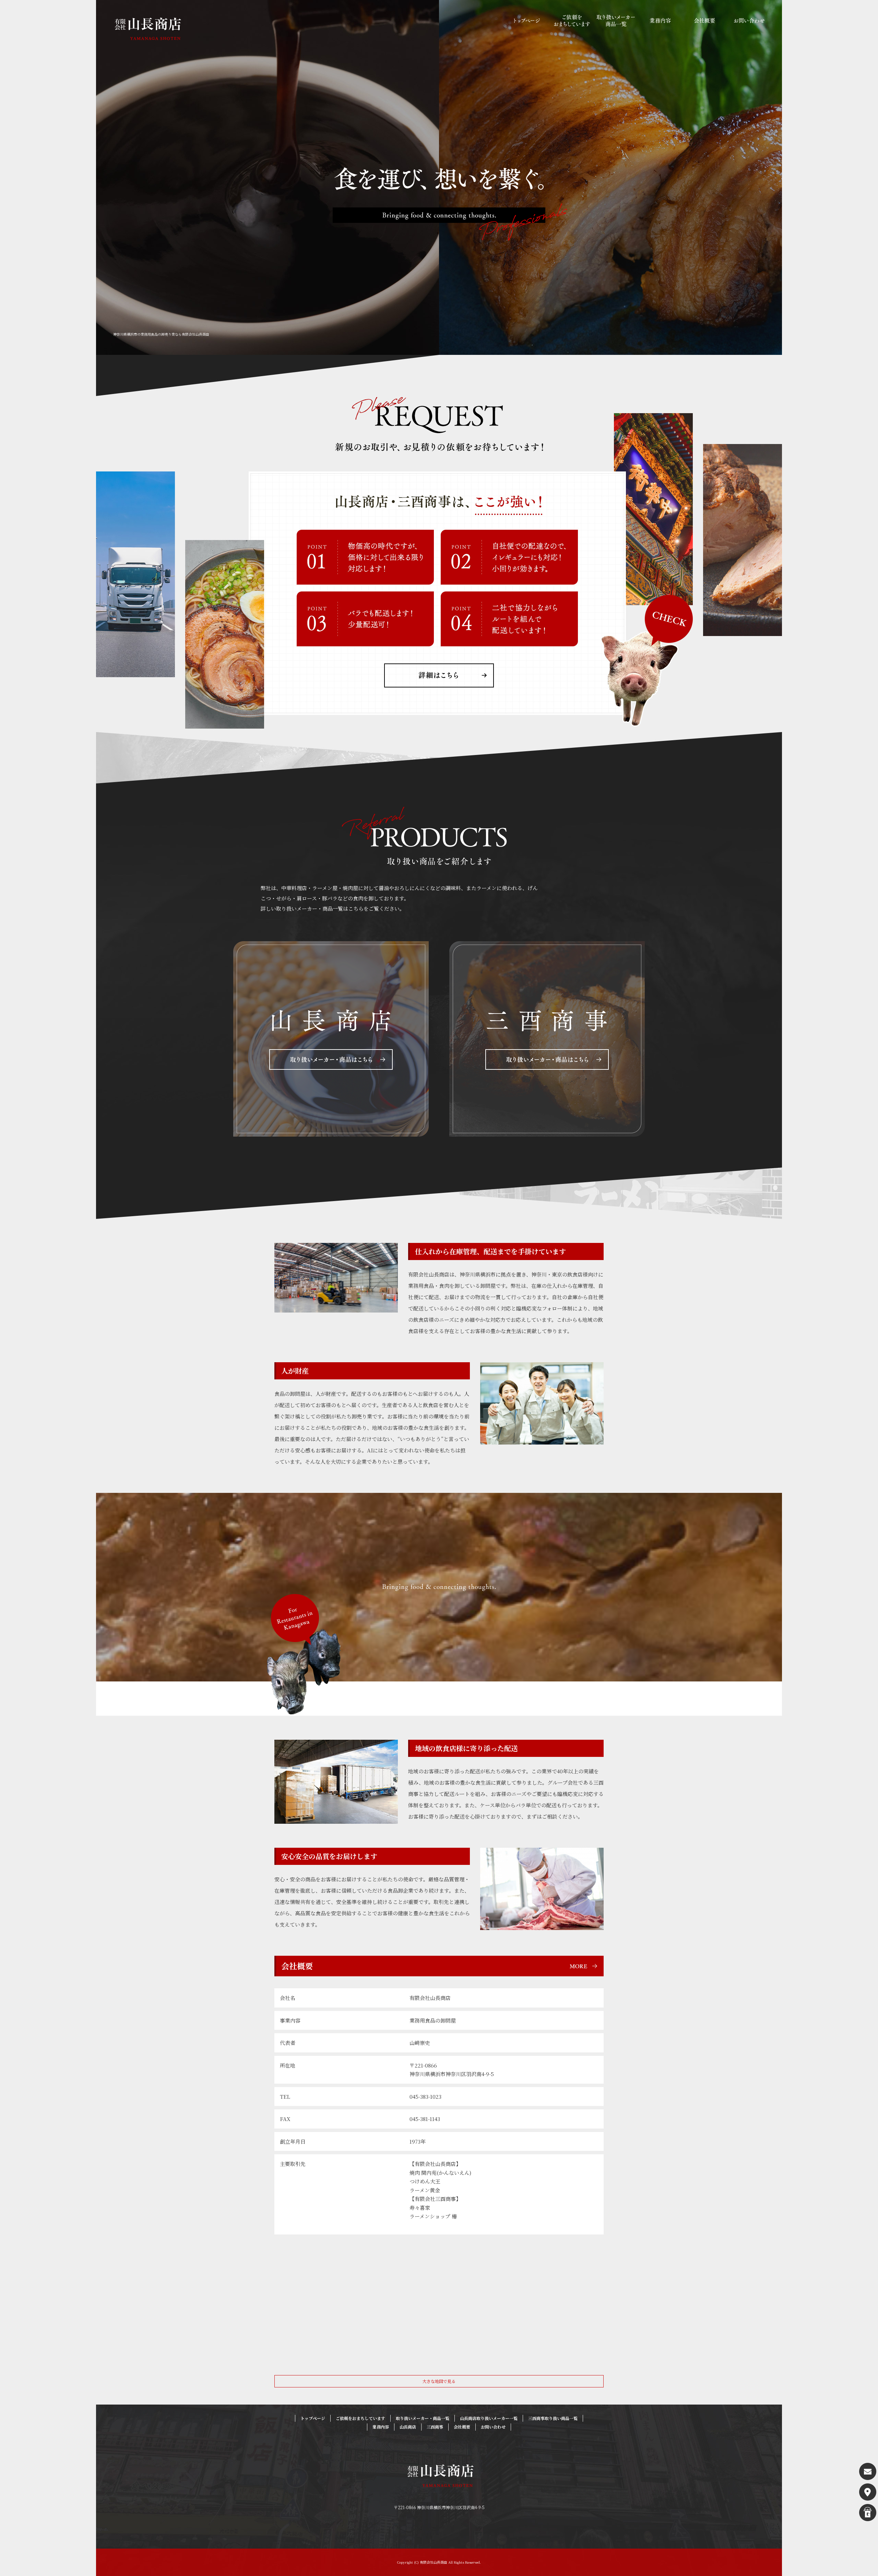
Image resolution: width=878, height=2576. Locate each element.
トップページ (526, 21)
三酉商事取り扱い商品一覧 (553, 2418)
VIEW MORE (331, 1039)
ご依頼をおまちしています (571, 21)
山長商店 (408, 2427)
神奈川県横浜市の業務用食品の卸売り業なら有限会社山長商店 (161, 334)
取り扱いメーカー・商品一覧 (616, 21)
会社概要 (705, 21)
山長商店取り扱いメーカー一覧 (489, 2418)
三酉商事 (435, 2427)
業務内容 (660, 21)
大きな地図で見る (439, 2381)
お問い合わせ (749, 21)
